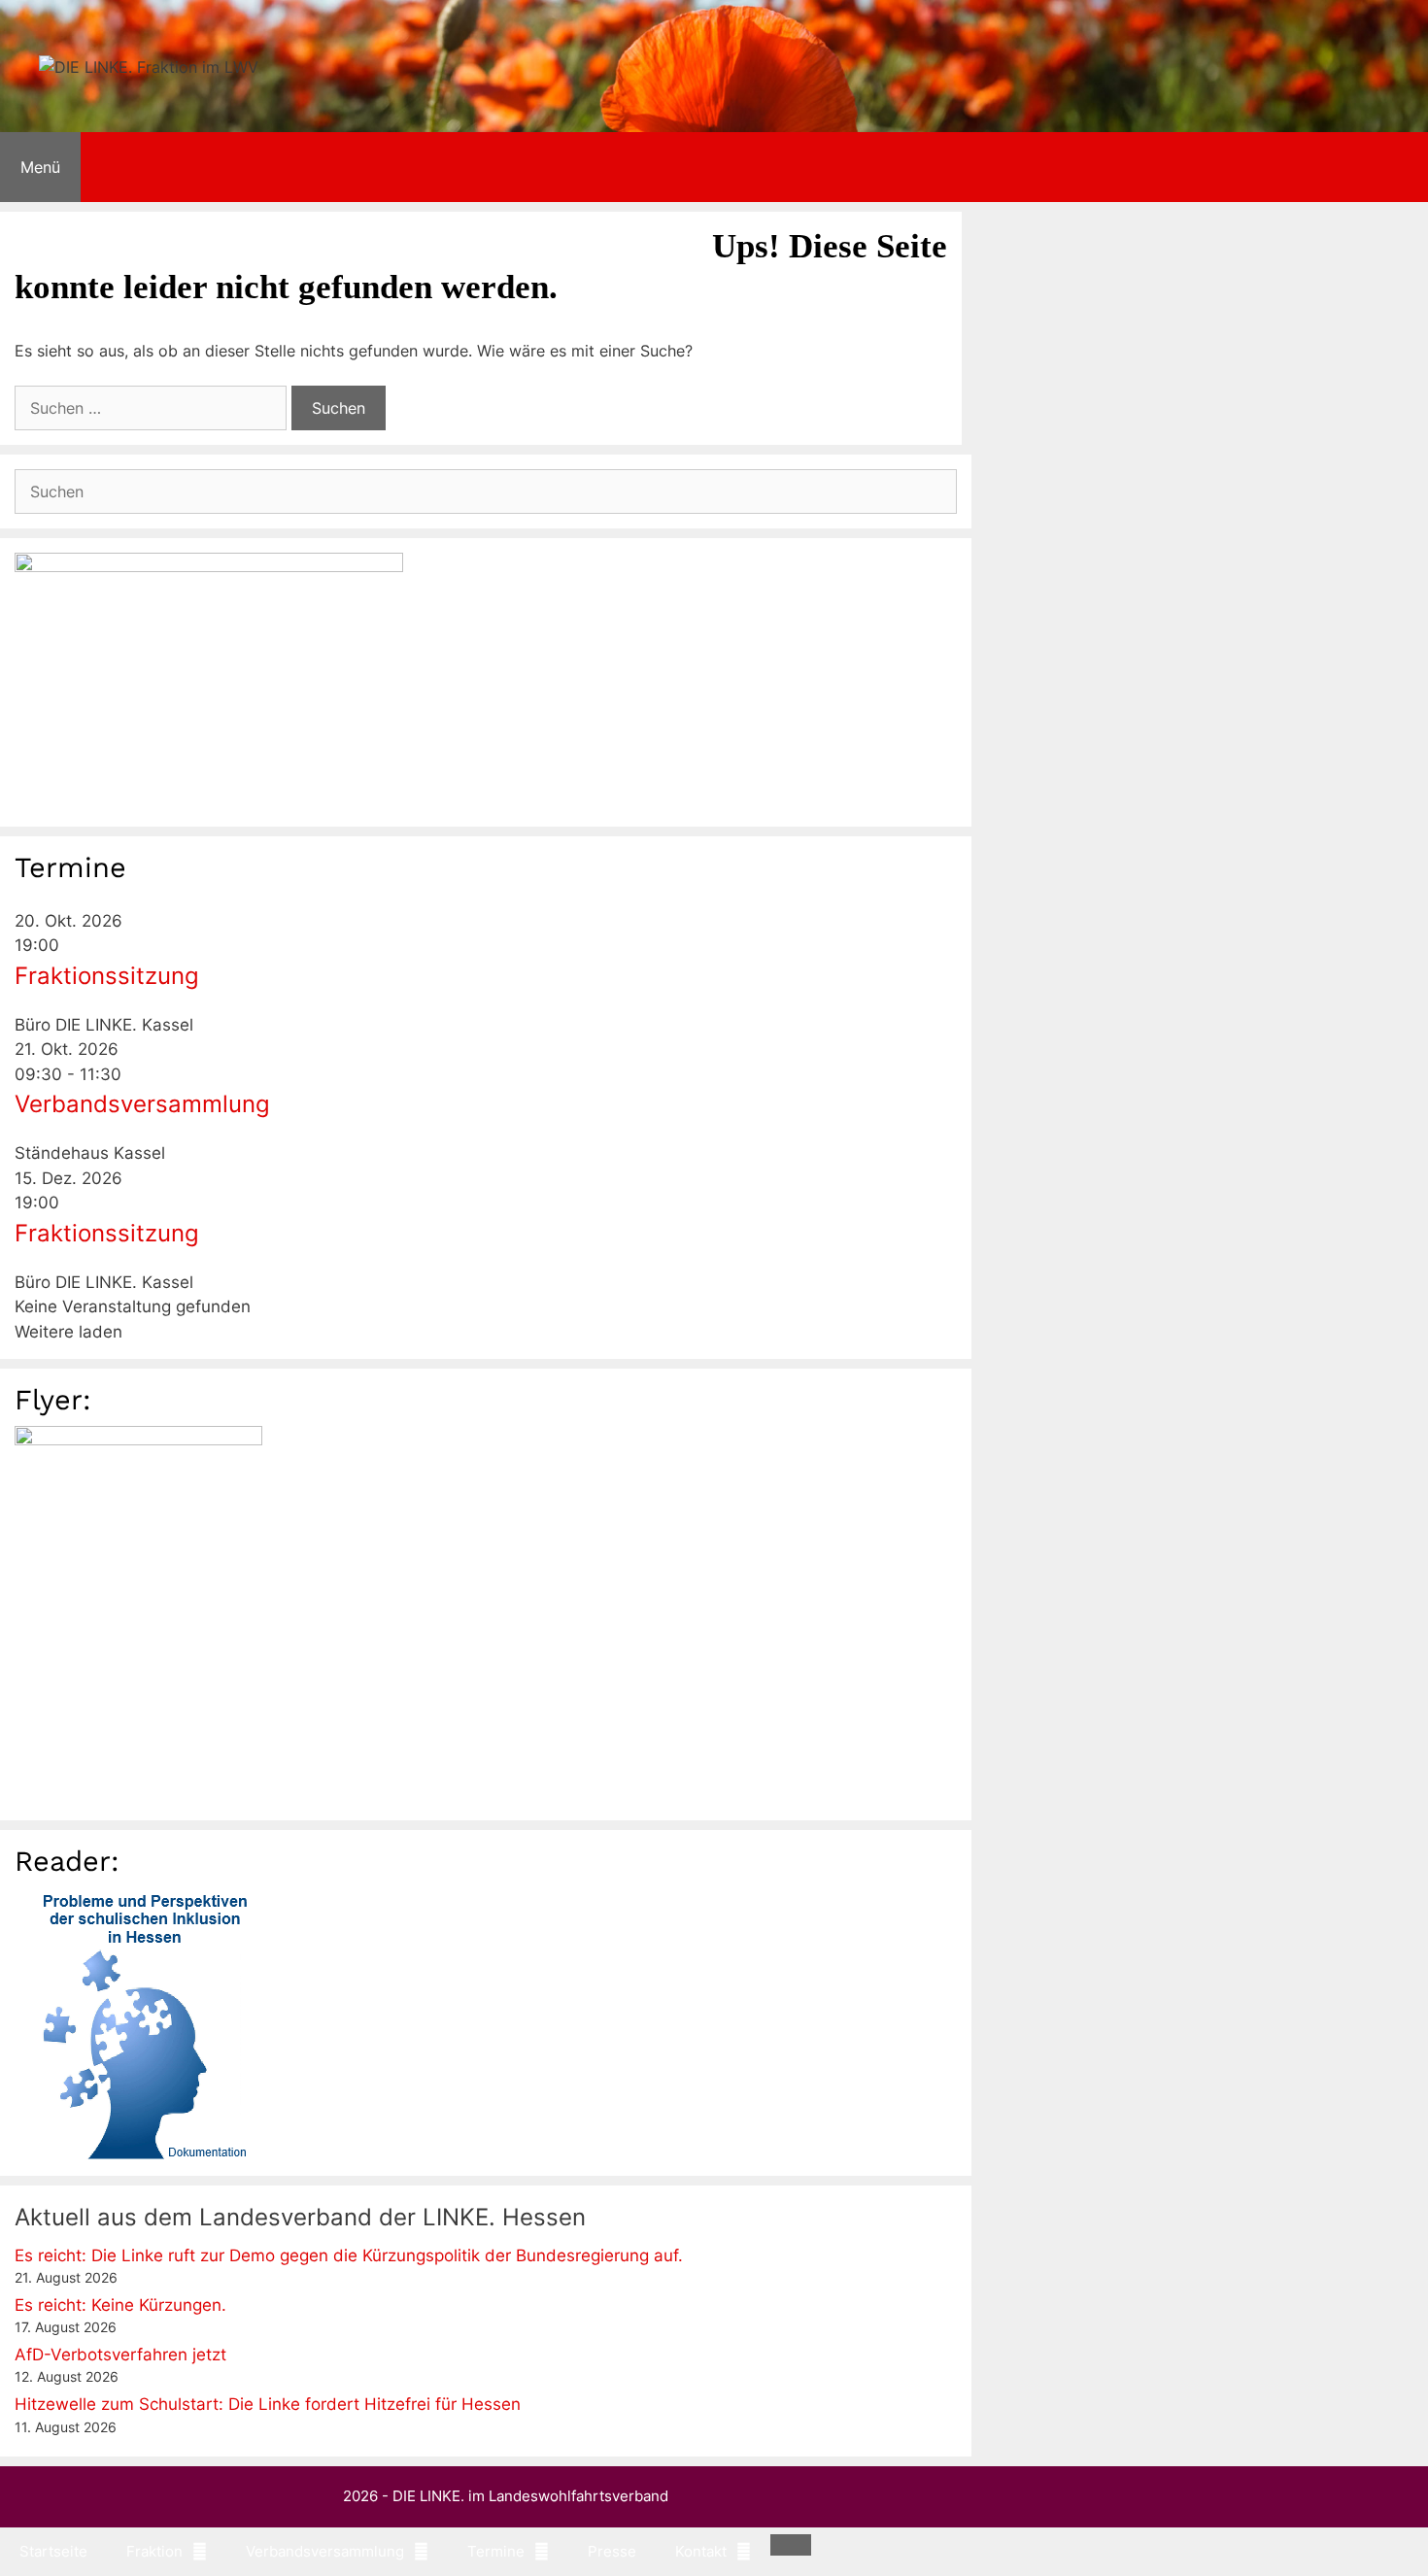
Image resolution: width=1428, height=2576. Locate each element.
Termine (467, 226)
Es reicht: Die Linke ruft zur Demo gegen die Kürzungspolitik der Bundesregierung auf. (349, 2255)
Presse (568, 226)
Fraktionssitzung (107, 976)
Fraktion (154, 226)
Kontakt (657, 226)
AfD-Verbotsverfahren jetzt (120, 2355)
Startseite (53, 226)
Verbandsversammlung (310, 226)
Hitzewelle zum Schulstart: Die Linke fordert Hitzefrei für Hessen (268, 2404)
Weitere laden (68, 1332)
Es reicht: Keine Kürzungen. (120, 2305)
